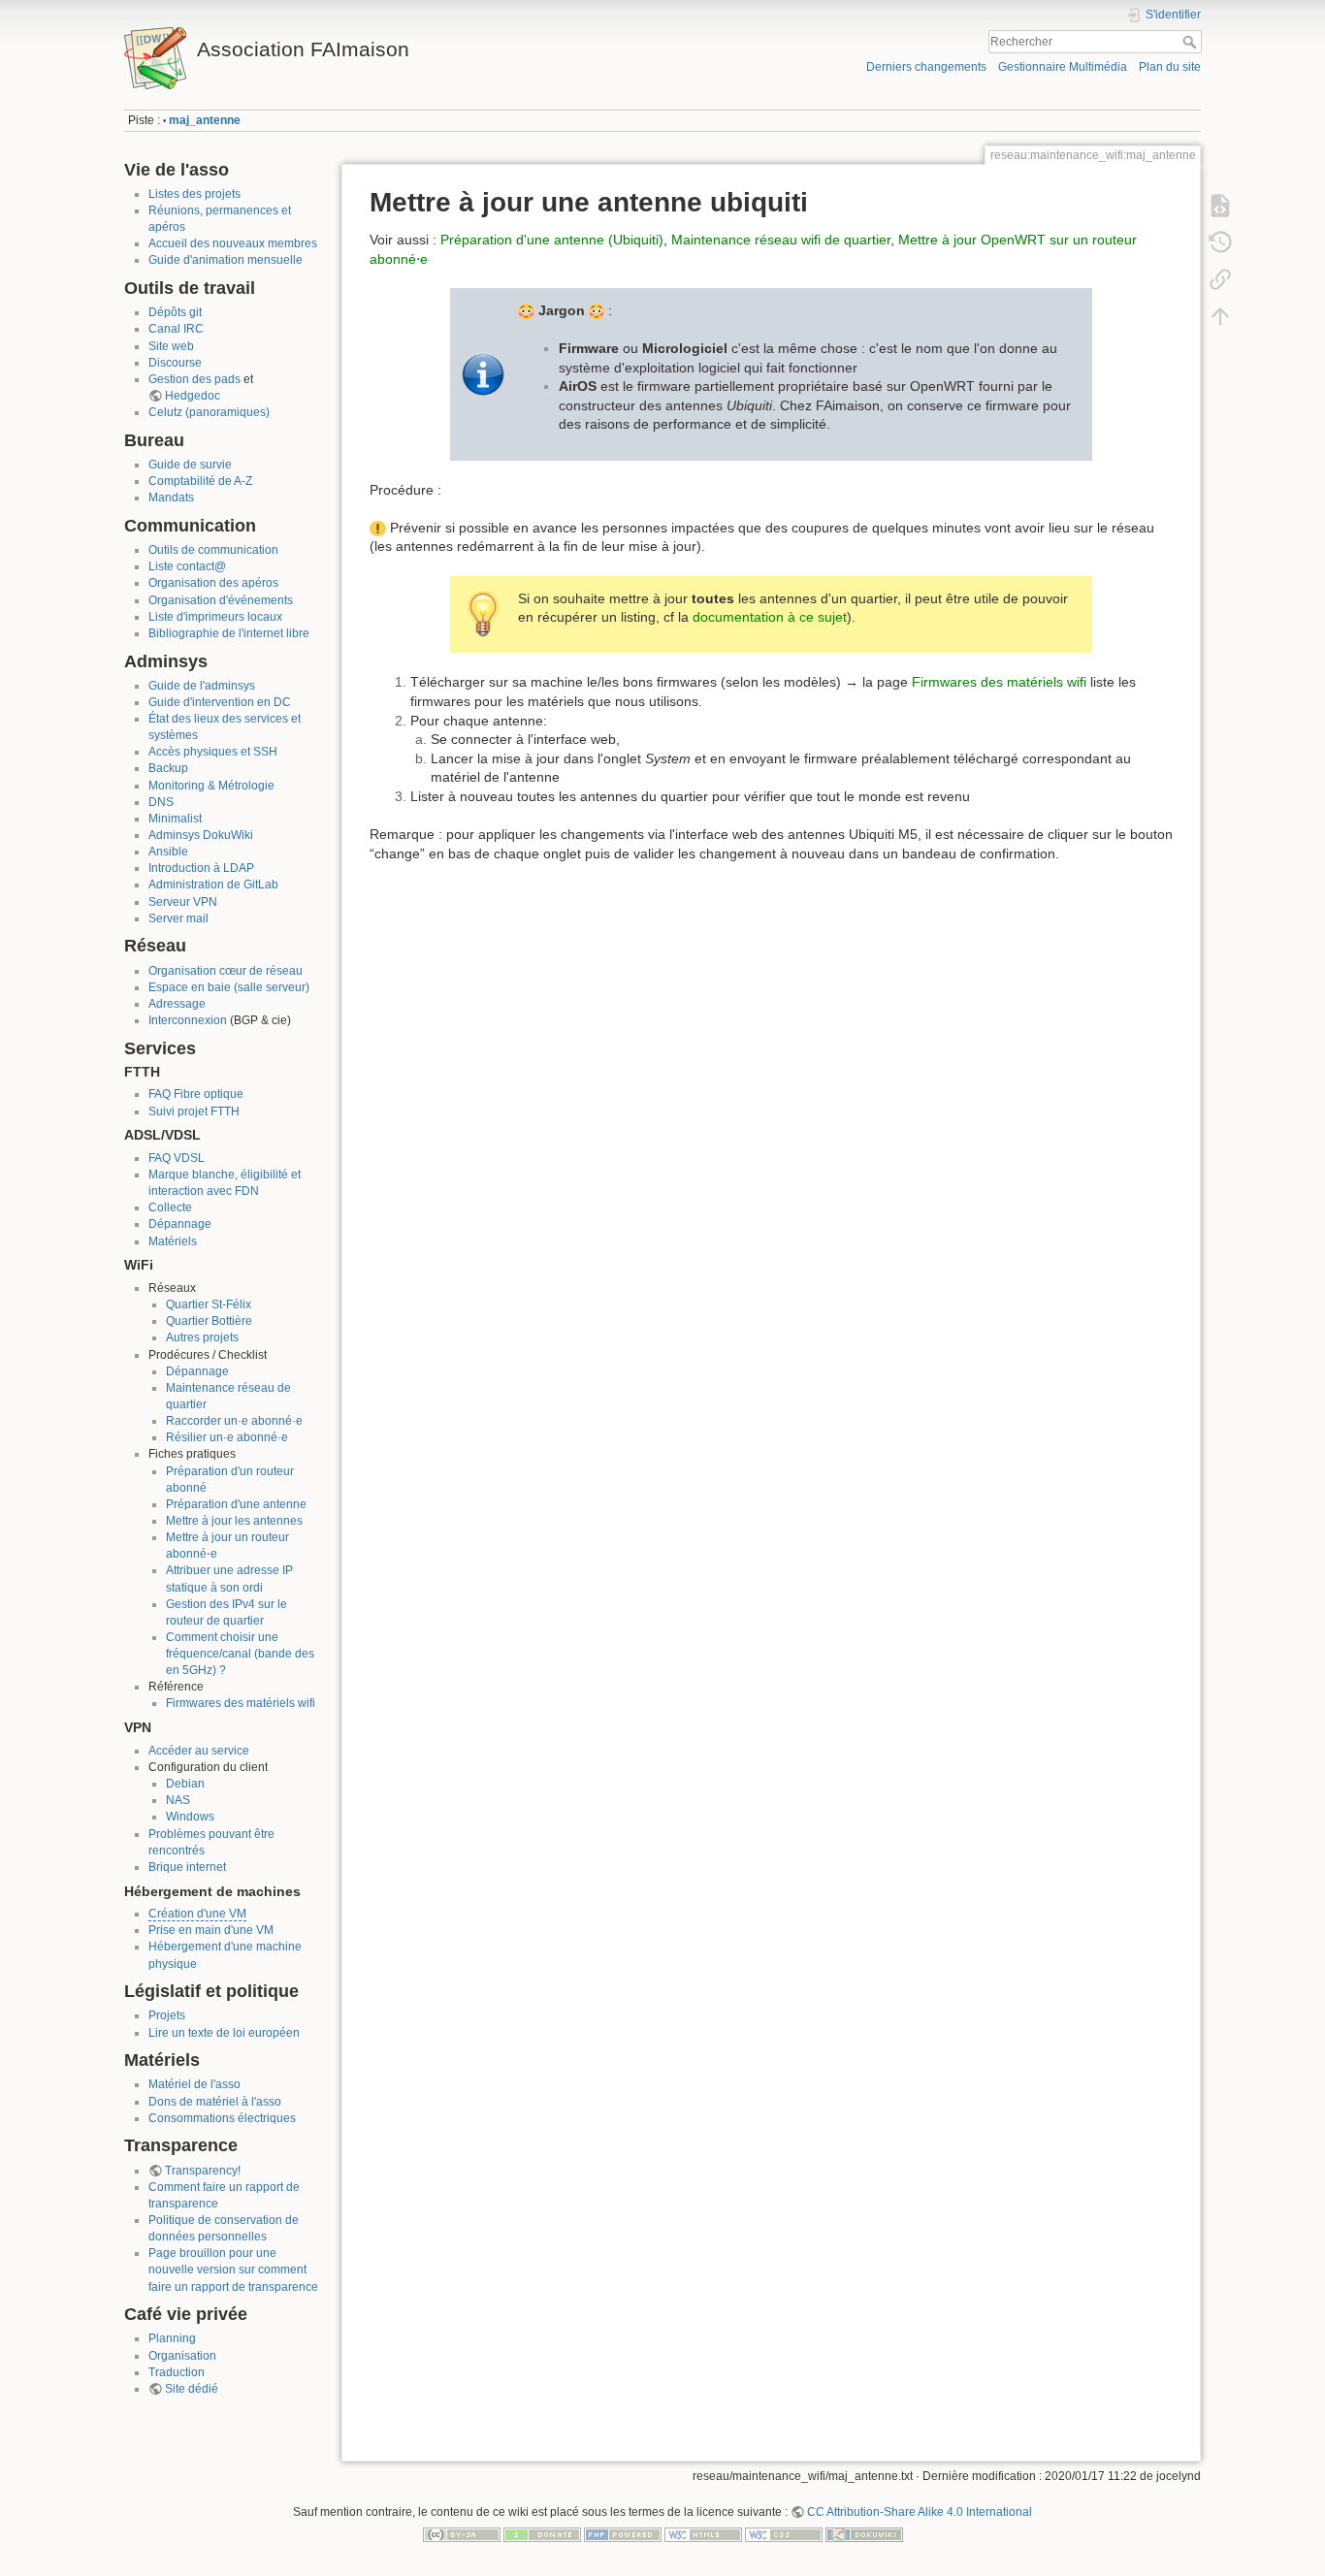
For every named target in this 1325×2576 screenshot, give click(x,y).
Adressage (177, 1004)
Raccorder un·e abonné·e (234, 1421)
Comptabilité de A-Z (200, 481)
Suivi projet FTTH (194, 1111)
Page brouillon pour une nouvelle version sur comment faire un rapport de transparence (233, 2270)
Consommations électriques (222, 2118)
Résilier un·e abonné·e (227, 1437)
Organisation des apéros (213, 583)
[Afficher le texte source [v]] (1220, 206)
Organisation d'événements (221, 600)
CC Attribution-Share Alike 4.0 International (920, 2512)
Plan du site (1170, 67)
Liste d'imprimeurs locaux (215, 617)
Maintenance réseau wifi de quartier (781, 240)
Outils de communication (213, 550)
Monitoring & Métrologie (211, 786)
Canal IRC (176, 329)
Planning (172, 2338)
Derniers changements (926, 67)
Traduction (177, 2372)
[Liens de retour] (1220, 279)
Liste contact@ (187, 566)
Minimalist (175, 819)
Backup (168, 768)
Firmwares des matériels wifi (241, 1703)
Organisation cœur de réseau (226, 971)
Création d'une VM (197, 1914)
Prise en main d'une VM (211, 1930)
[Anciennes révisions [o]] (1220, 242)
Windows (190, 1817)
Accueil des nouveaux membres (233, 243)
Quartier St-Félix (209, 1304)
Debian (185, 1784)
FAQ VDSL (177, 1158)
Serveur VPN (183, 902)
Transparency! (203, 2171)
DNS (161, 802)
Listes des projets (194, 194)
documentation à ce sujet (770, 617)
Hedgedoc (193, 396)
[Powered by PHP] (623, 2534)
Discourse (175, 363)
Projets (167, 2015)
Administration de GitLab (213, 885)
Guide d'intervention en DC (220, 702)
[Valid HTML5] (703, 2534)
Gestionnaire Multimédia (1063, 67)
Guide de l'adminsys (202, 686)
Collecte (170, 1207)
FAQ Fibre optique (196, 1094)
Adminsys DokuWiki (201, 835)
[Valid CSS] (784, 2534)
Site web (171, 346)
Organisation (182, 2356)
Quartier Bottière (209, 1321)
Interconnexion (188, 1020)
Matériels (173, 1241)
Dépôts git (175, 312)
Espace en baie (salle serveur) (229, 987)
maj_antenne (205, 120)
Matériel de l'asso (194, 2084)
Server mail (178, 918)
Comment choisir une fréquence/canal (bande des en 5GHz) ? (240, 1654)
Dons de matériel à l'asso (215, 2102)
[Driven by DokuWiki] (864, 2534)
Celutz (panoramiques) (209, 412)
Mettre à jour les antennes (234, 1521)
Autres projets (202, 1337)
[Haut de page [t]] (1220, 316)
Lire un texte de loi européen (224, 2033)
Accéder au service (199, 1751)
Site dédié (192, 2389)
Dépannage (180, 1224)
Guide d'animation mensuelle (226, 260)
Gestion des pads (194, 379)
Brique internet (187, 1867)
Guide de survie (190, 465)
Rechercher (1192, 42)
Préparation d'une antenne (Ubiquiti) (552, 240)
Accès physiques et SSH (213, 752)
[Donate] (542, 2534)
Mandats (171, 498)
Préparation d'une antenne (236, 1504)
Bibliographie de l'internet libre (229, 633)
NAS (178, 1800)
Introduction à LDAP (201, 868)
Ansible (168, 852)
